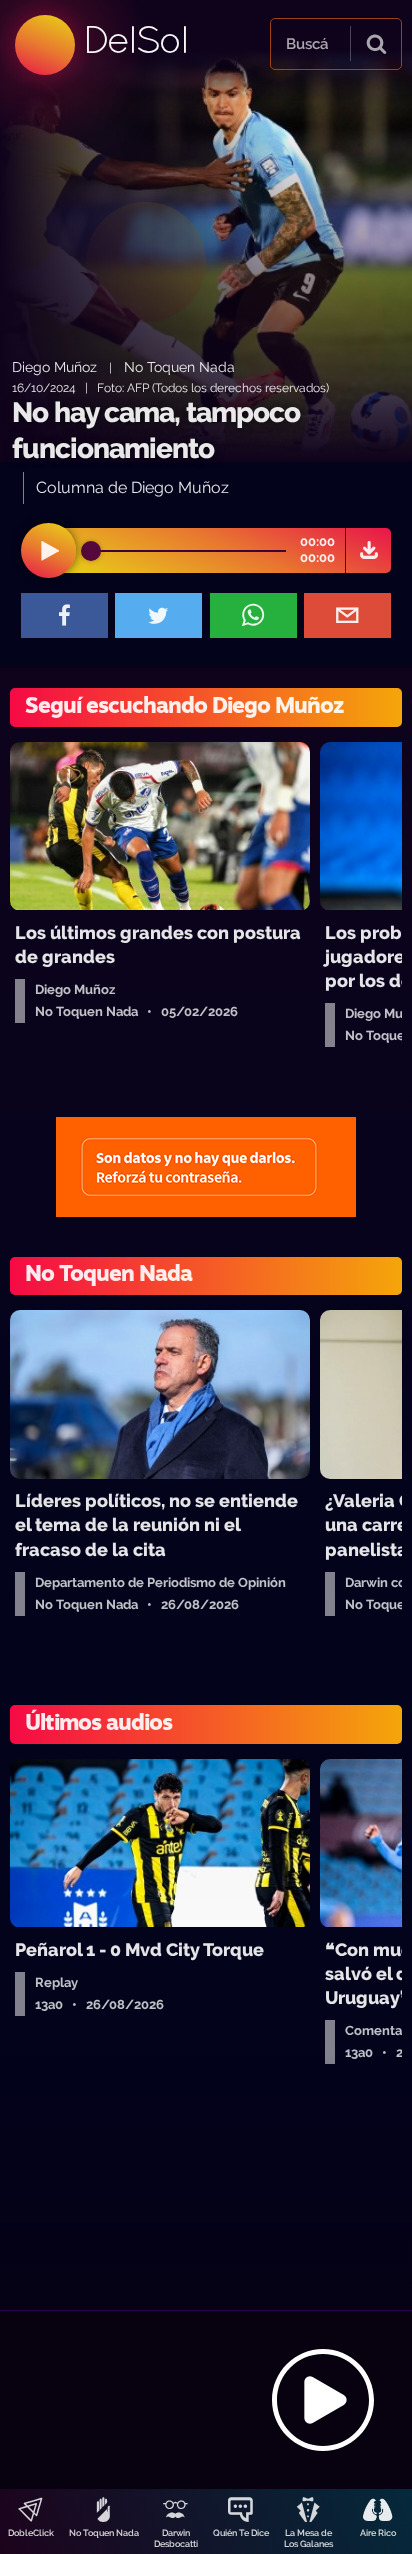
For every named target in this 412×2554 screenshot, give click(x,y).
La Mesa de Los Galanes (308, 2538)
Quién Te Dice (241, 2533)
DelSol (135, 39)
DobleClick (31, 2533)
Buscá (307, 44)
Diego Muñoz (54, 366)
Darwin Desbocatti (176, 2538)
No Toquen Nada (104, 2533)
